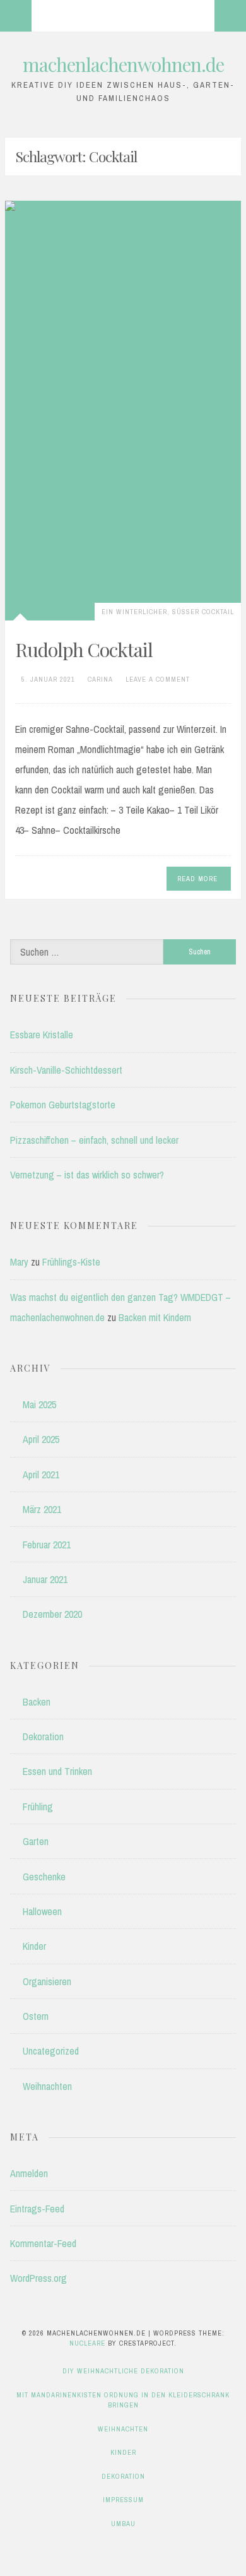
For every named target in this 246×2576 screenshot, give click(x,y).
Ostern (36, 2016)
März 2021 (42, 1509)
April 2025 (41, 1439)
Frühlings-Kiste (71, 1262)
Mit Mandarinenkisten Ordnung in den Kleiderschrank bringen (123, 2400)
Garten (36, 1841)
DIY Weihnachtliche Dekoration (123, 2371)
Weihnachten (47, 2086)
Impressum (123, 2500)
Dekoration (43, 1736)
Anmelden (29, 2173)
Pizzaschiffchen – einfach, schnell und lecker (94, 1140)
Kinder (34, 1946)
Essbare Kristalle (42, 1035)
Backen (37, 1702)
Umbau (123, 2524)
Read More (197, 879)
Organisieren (47, 1981)
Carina (100, 679)
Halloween (42, 1911)
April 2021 (41, 1475)
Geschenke (44, 1877)
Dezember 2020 (52, 1614)
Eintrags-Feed (37, 2209)
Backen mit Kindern (155, 1317)
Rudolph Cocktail (84, 650)
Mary (19, 1262)
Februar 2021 (47, 1545)
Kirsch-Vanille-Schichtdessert (66, 1070)
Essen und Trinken (57, 1771)
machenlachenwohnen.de (123, 64)
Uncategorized (51, 2051)
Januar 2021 (45, 1579)
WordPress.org (38, 2278)
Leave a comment (158, 679)
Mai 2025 (39, 1404)
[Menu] (16, 16)
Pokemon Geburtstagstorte (63, 1105)
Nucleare (87, 2343)
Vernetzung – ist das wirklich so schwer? (87, 1175)
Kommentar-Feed (43, 2243)
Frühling (38, 1807)
